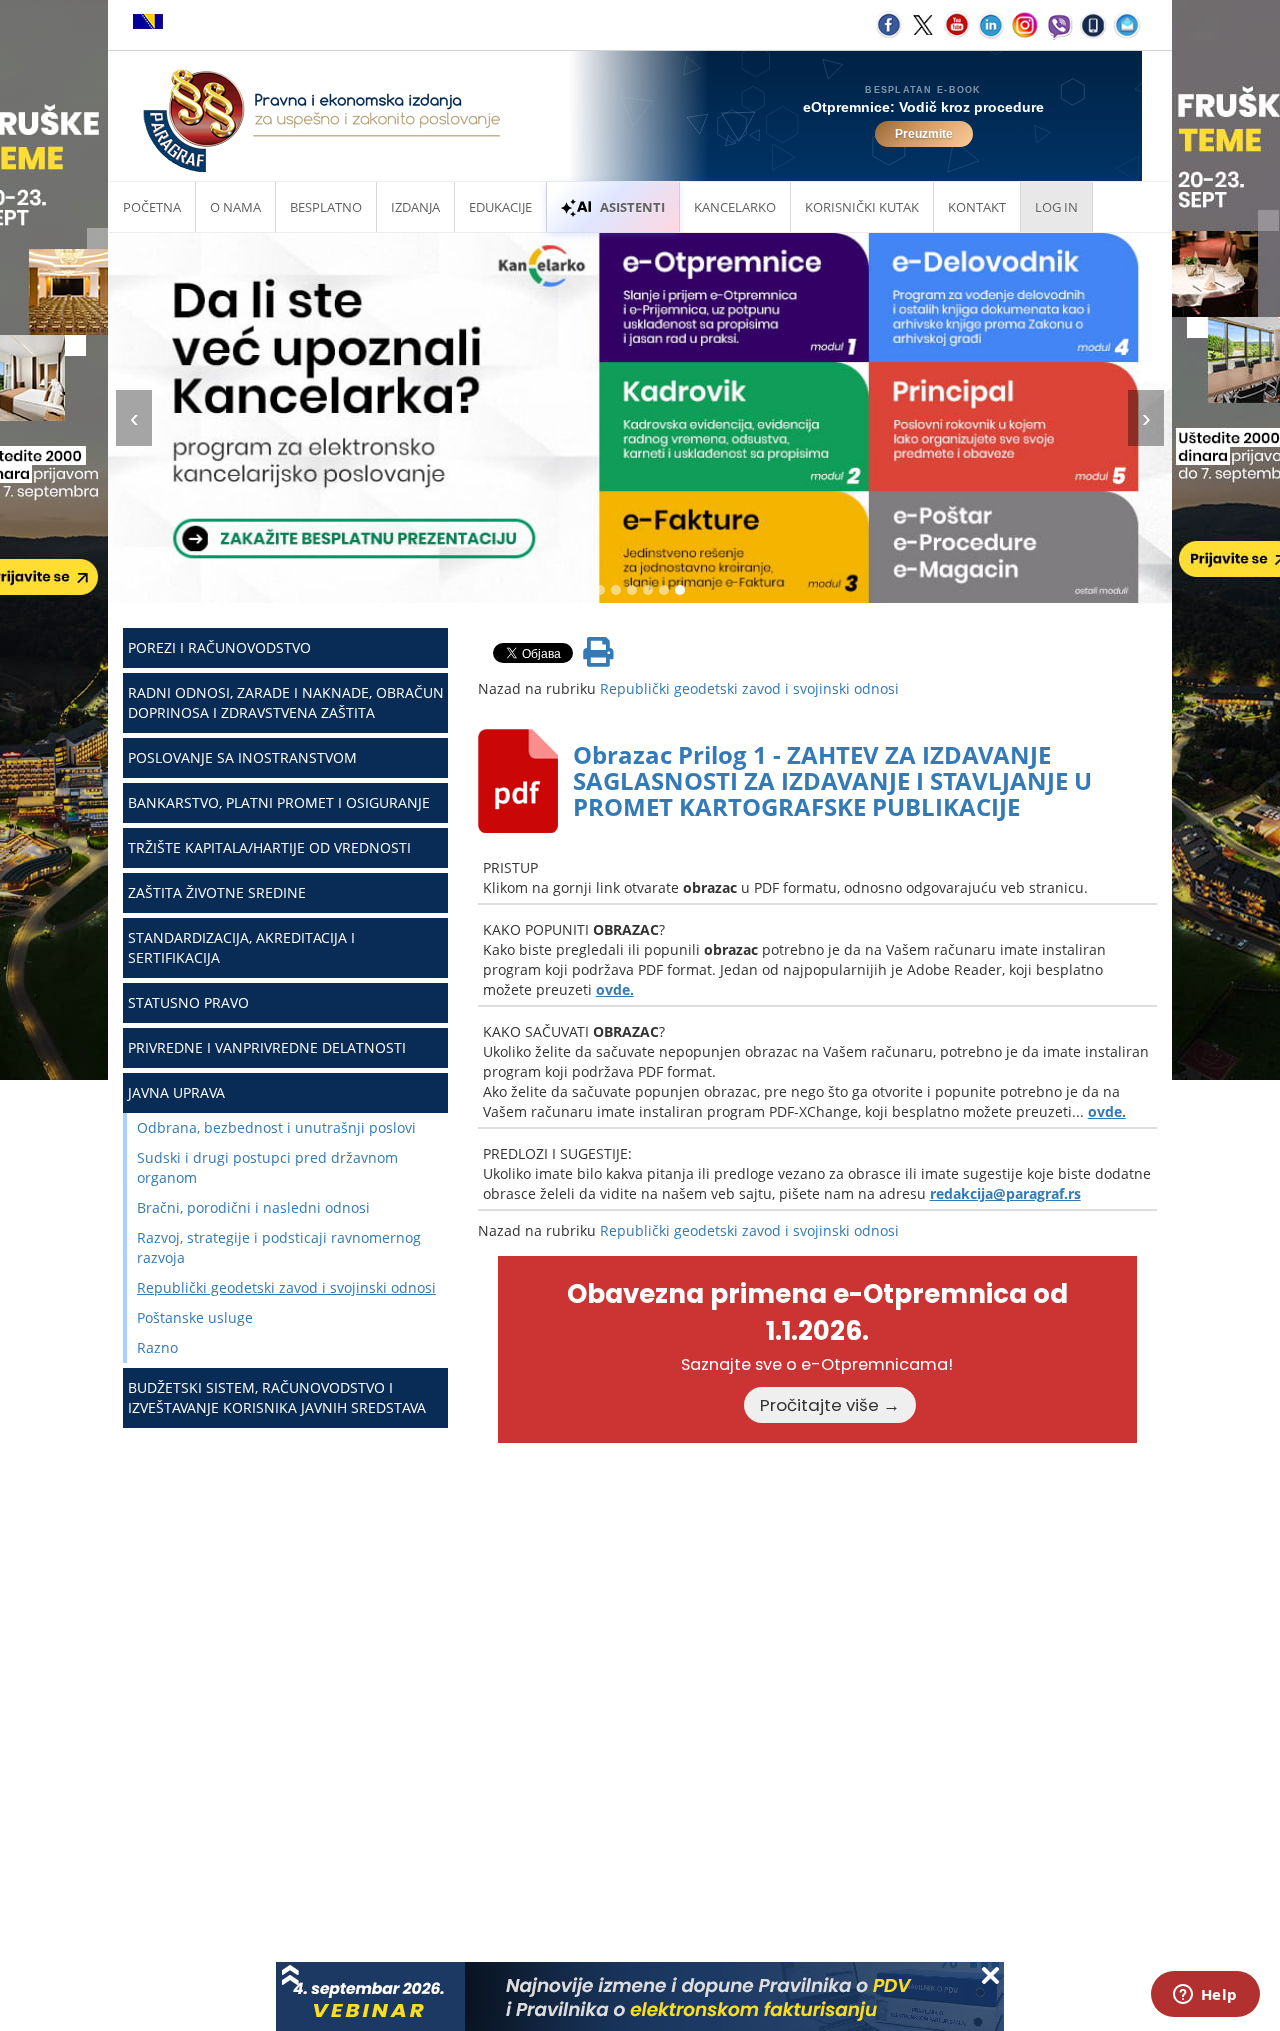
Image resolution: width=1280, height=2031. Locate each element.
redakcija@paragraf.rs (1005, 1193)
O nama (235, 207)
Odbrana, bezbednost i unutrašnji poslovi (276, 1127)
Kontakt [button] (977, 207)
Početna (152, 207)
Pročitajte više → (830, 1405)
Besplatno (326, 207)
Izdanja (415, 207)
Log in (1056, 207)
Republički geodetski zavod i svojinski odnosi (286, 1287)
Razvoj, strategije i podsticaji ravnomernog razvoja (279, 1247)
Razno (157, 1347)
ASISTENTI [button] (632, 207)
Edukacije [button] (500, 207)
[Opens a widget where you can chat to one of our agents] (1205, 1996)
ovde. (615, 989)
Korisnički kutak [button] (862, 207)
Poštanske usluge (195, 1317)
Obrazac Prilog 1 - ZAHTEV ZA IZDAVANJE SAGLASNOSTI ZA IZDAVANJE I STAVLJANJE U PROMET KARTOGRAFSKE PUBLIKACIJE (832, 781)
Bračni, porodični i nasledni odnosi (253, 1207)
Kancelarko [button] (735, 207)
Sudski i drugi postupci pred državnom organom (267, 1167)
